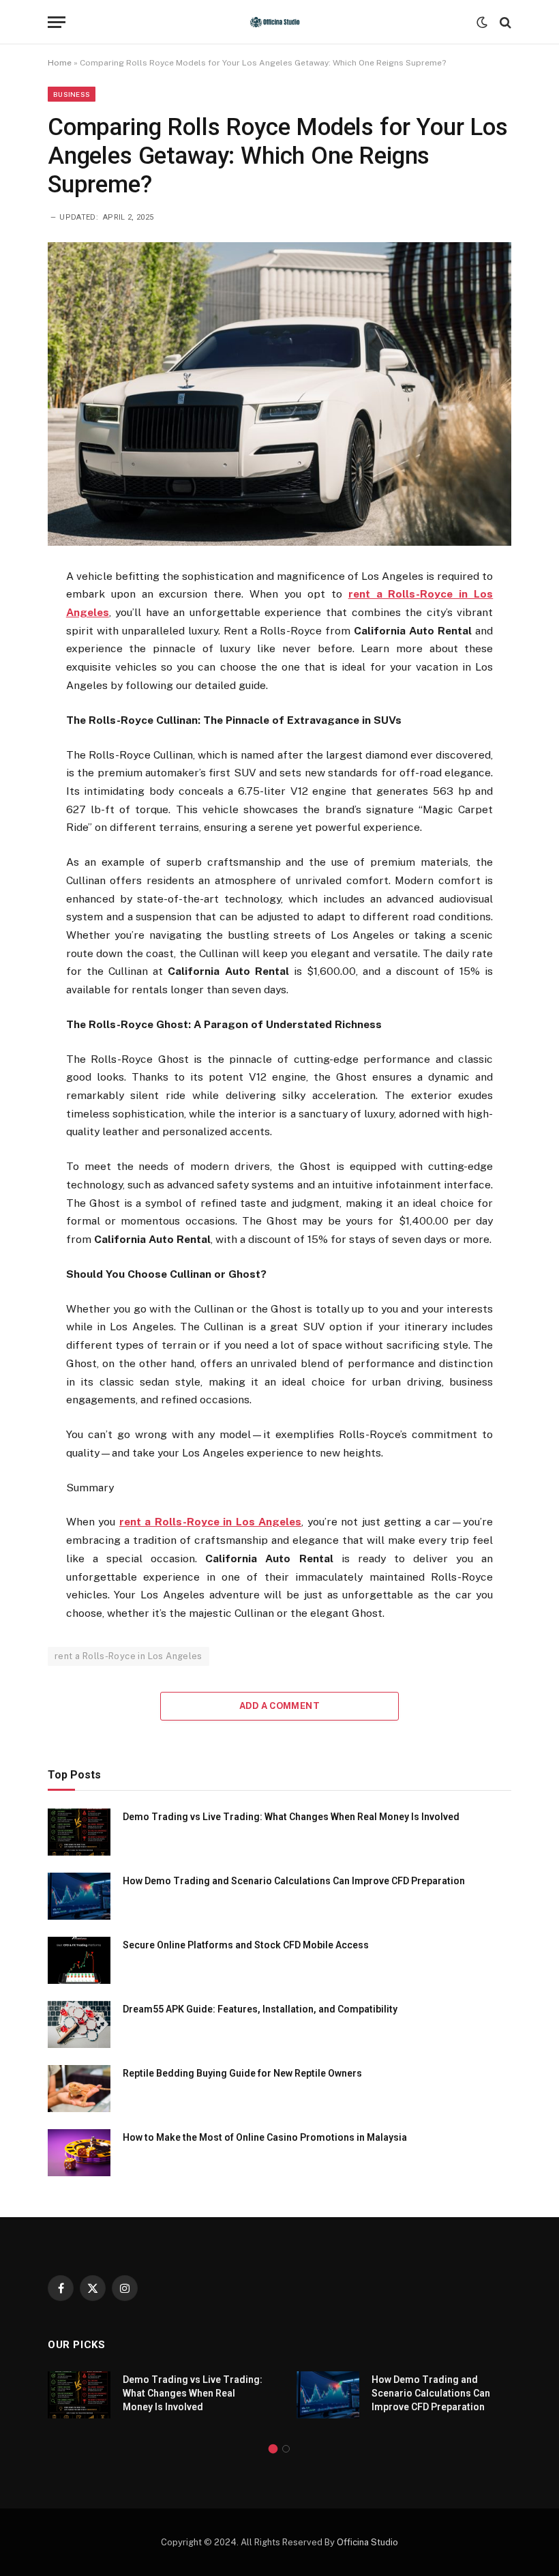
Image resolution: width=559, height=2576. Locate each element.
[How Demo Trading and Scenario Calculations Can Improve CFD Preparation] (79, 1896)
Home (60, 63)
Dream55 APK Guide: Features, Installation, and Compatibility (260, 2009)
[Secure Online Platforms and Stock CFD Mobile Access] (79, 1960)
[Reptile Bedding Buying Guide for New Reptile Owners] (79, 2089)
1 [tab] (273, 2449)
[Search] (504, 22)
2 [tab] (286, 2449)
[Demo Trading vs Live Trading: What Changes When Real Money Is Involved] (79, 1832)
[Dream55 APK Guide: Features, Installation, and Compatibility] (79, 2024)
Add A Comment (279, 1706)
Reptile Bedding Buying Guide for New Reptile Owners (242, 2073)
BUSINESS (72, 94)
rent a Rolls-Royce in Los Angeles (129, 1656)
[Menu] (57, 22)
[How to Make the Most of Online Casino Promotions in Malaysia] (79, 2153)
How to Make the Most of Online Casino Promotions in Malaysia (265, 2137)
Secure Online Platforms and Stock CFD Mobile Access (246, 1945)
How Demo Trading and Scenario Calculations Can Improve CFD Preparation (294, 1881)
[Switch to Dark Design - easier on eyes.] (482, 23)
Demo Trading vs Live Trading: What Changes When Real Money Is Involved (291, 1817)
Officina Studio (367, 2542)
